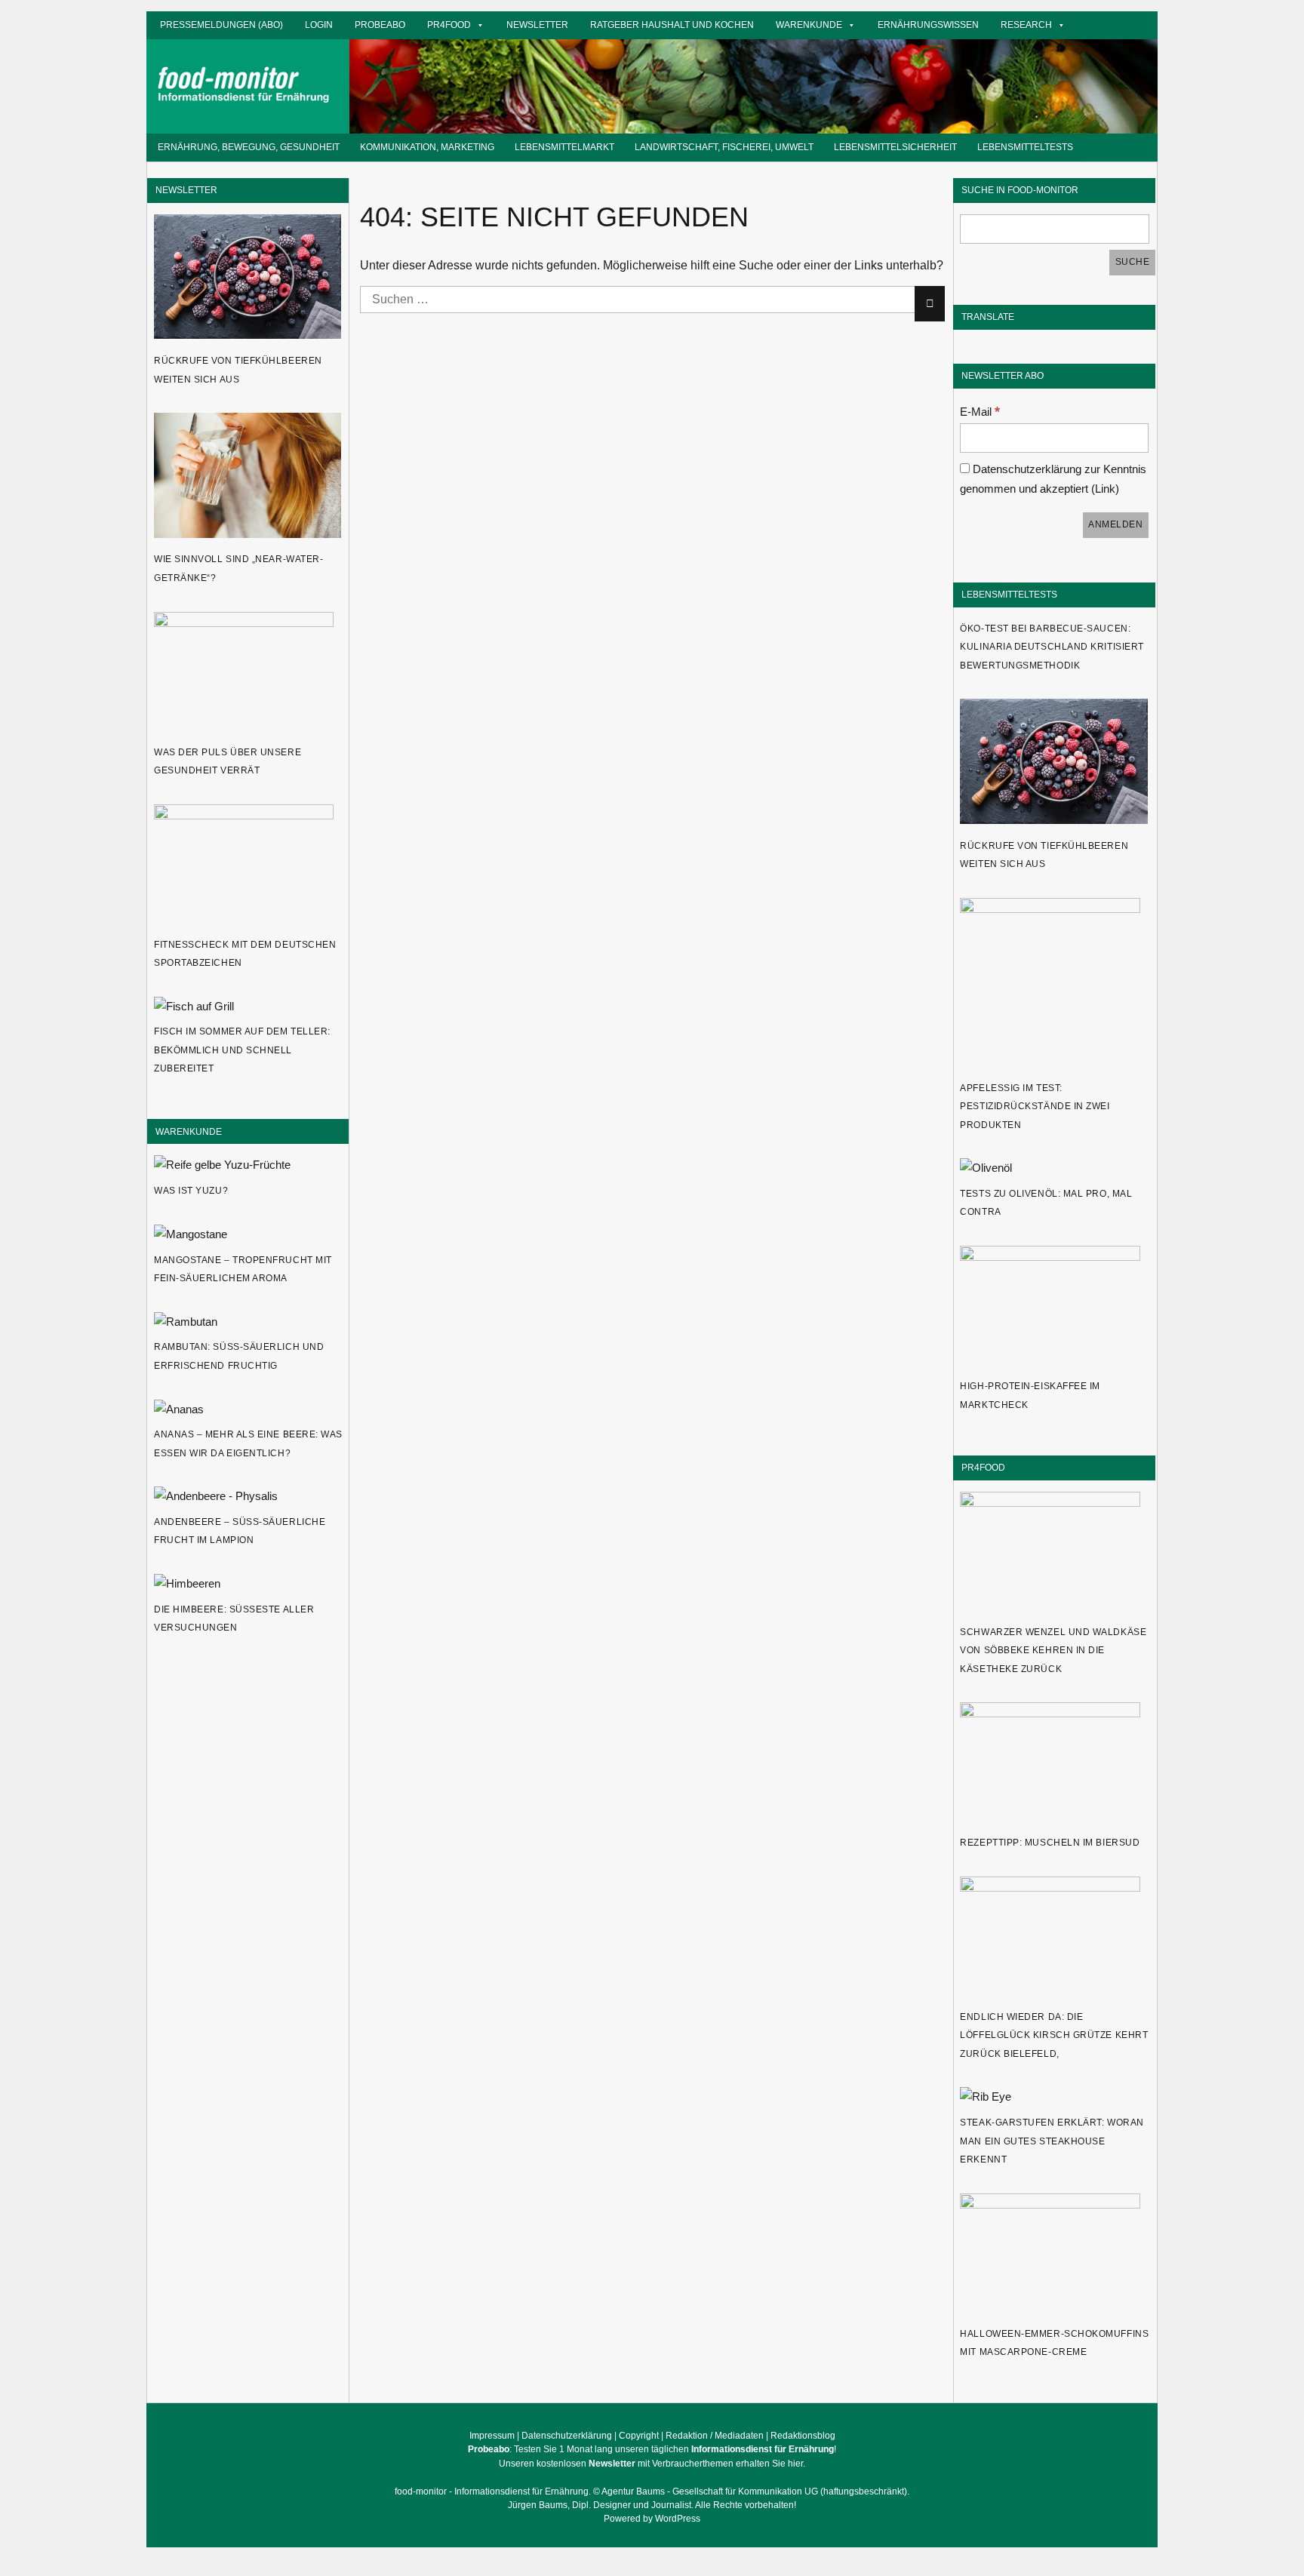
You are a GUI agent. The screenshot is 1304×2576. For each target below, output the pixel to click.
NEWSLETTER (186, 190)
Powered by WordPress (652, 2519)
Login (319, 25)
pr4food (449, 25)
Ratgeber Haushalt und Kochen (672, 25)
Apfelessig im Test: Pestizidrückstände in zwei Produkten (1035, 1107)
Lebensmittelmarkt (564, 147)
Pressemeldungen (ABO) (221, 25)
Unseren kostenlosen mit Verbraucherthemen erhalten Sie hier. (652, 2464)
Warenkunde (809, 25)
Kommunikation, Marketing (427, 147)
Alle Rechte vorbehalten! (746, 2505)
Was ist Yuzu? (191, 1191)
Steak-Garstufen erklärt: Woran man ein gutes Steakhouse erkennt (1052, 2141)
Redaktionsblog (803, 2436)
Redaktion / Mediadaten (715, 2436)
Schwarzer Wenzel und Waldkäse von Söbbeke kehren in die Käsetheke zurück (1053, 1651)
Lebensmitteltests (1025, 147)
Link (1105, 489)
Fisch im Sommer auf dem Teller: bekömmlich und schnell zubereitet (242, 1050)
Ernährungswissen (928, 25)
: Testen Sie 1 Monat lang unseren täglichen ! (652, 2449)
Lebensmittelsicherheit (895, 147)
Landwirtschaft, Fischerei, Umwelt (724, 147)
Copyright (639, 2436)
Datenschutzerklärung (567, 2436)
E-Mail (980, 412)
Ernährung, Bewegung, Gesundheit (249, 147)
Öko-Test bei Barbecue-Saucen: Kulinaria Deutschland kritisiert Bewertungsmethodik (1052, 647)
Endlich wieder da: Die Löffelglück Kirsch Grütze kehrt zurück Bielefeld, (1054, 2035)
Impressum (492, 2436)
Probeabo (380, 25)
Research (1026, 25)
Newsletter (537, 25)
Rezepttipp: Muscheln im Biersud (1050, 1843)
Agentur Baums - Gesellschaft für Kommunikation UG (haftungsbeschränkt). (755, 2491)
